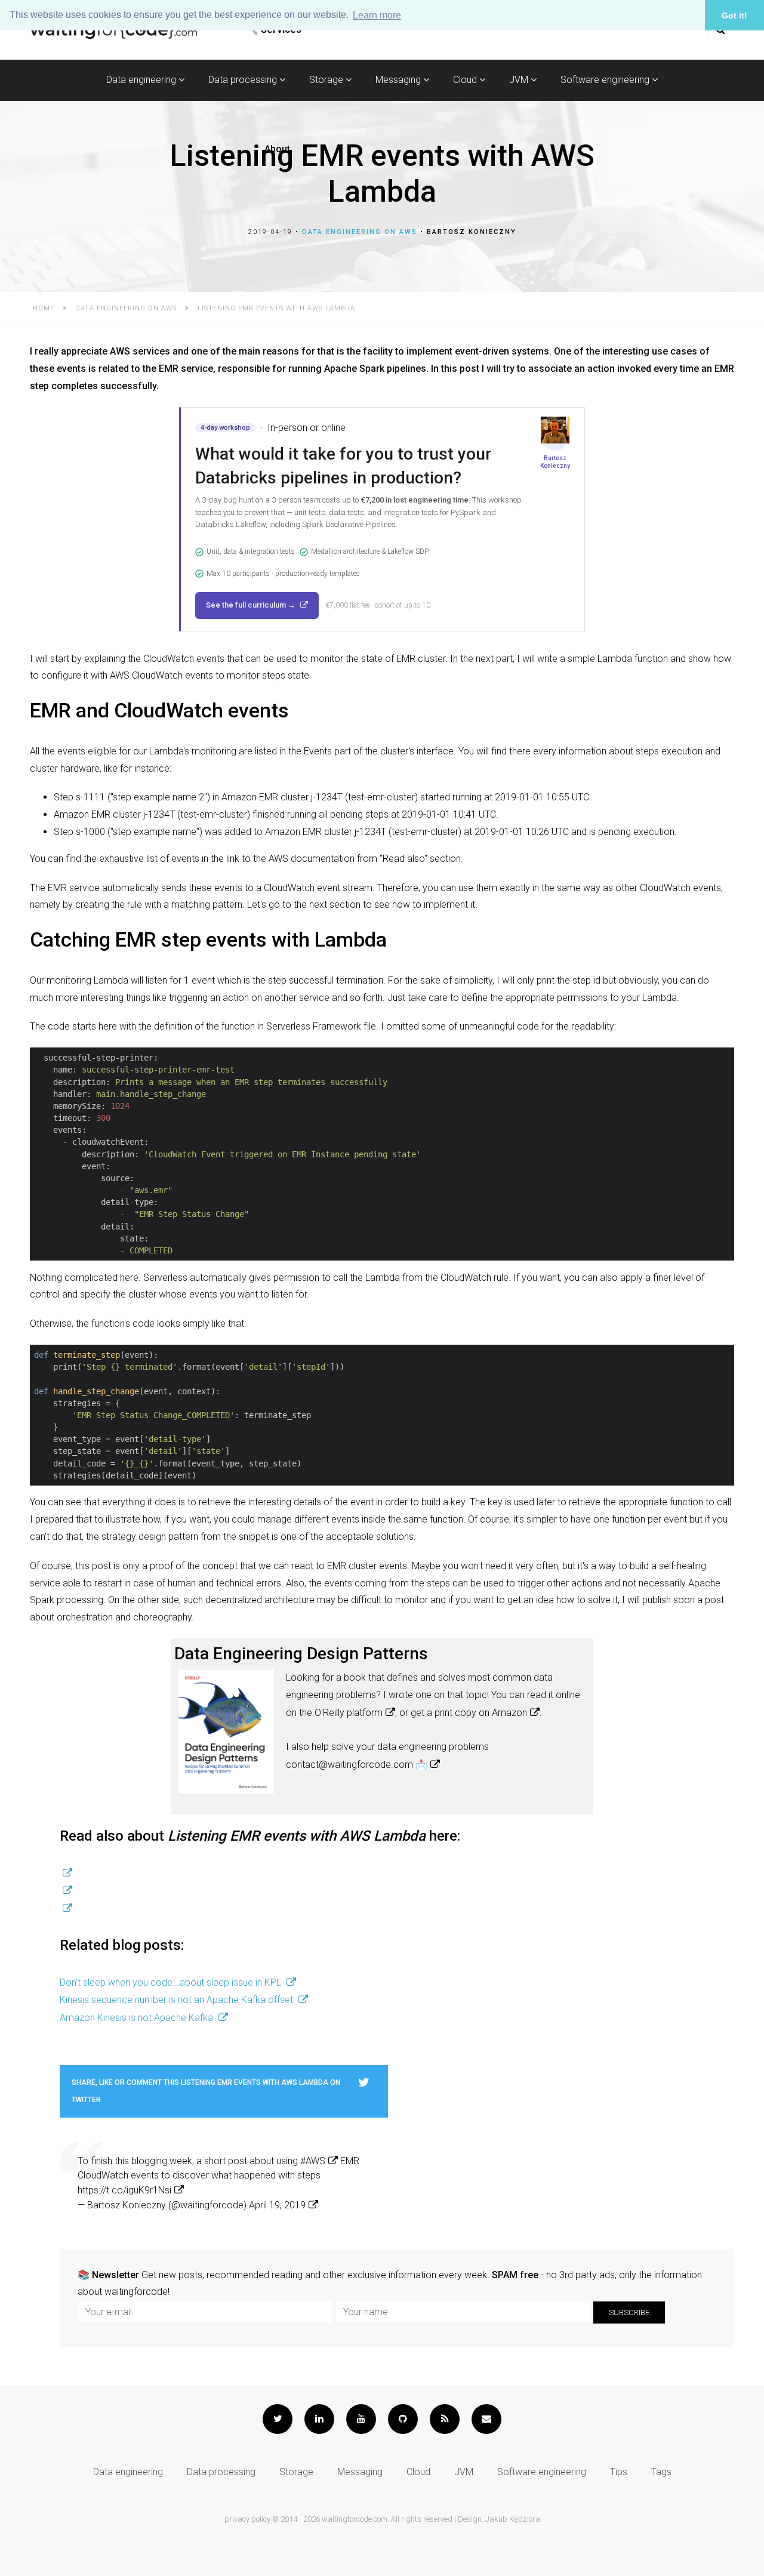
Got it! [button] (734, 16)
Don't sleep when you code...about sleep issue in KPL (172, 1982)
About (277, 149)
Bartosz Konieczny (472, 232)
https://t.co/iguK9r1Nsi (124, 2190)
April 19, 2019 (277, 2205)
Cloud (466, 80)
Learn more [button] (377, 15)
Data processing (244, 80)
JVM (520, 80)
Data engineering (142, 80)
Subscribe (629, 2312)
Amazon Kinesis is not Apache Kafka (138, 2018)
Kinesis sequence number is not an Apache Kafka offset (178, 2000)
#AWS (313, 2161)
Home (44, 308)
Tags (661, 2472)
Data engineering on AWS (360, 232)
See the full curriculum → (252, 605)
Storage (327, 80)
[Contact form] (486, 2419)
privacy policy (247, 2519)
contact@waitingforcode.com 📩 (357, 1765)
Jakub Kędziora (513, 2519)
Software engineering (606, 80)
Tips (619, 2472)
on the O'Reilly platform (334, 1713)
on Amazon (503, 1713)
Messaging (399, 80)
